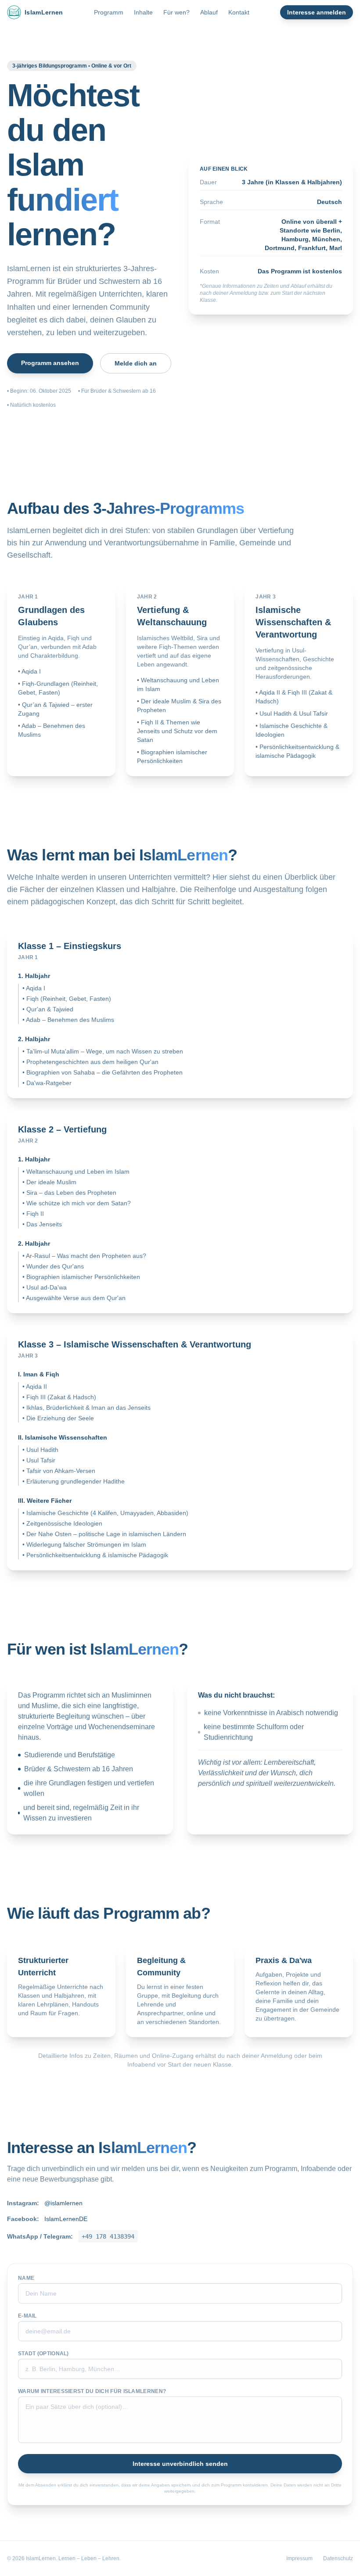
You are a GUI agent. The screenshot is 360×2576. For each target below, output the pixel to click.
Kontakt (239, 12)
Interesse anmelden (317, 12)
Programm (109, 12)
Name (26, 2278)
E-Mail (27, 2316)
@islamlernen (63, 2203)
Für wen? (176, 12)
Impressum (299, 2558)
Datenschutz (338, 2558)
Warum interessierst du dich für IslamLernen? (92, 2391)
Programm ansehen (50, 363)
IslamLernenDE (66, 2219)
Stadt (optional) (43, 2354)
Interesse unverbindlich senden (180, 2464)
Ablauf (209, 12)
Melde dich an (136, 363)
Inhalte (143, 12)
